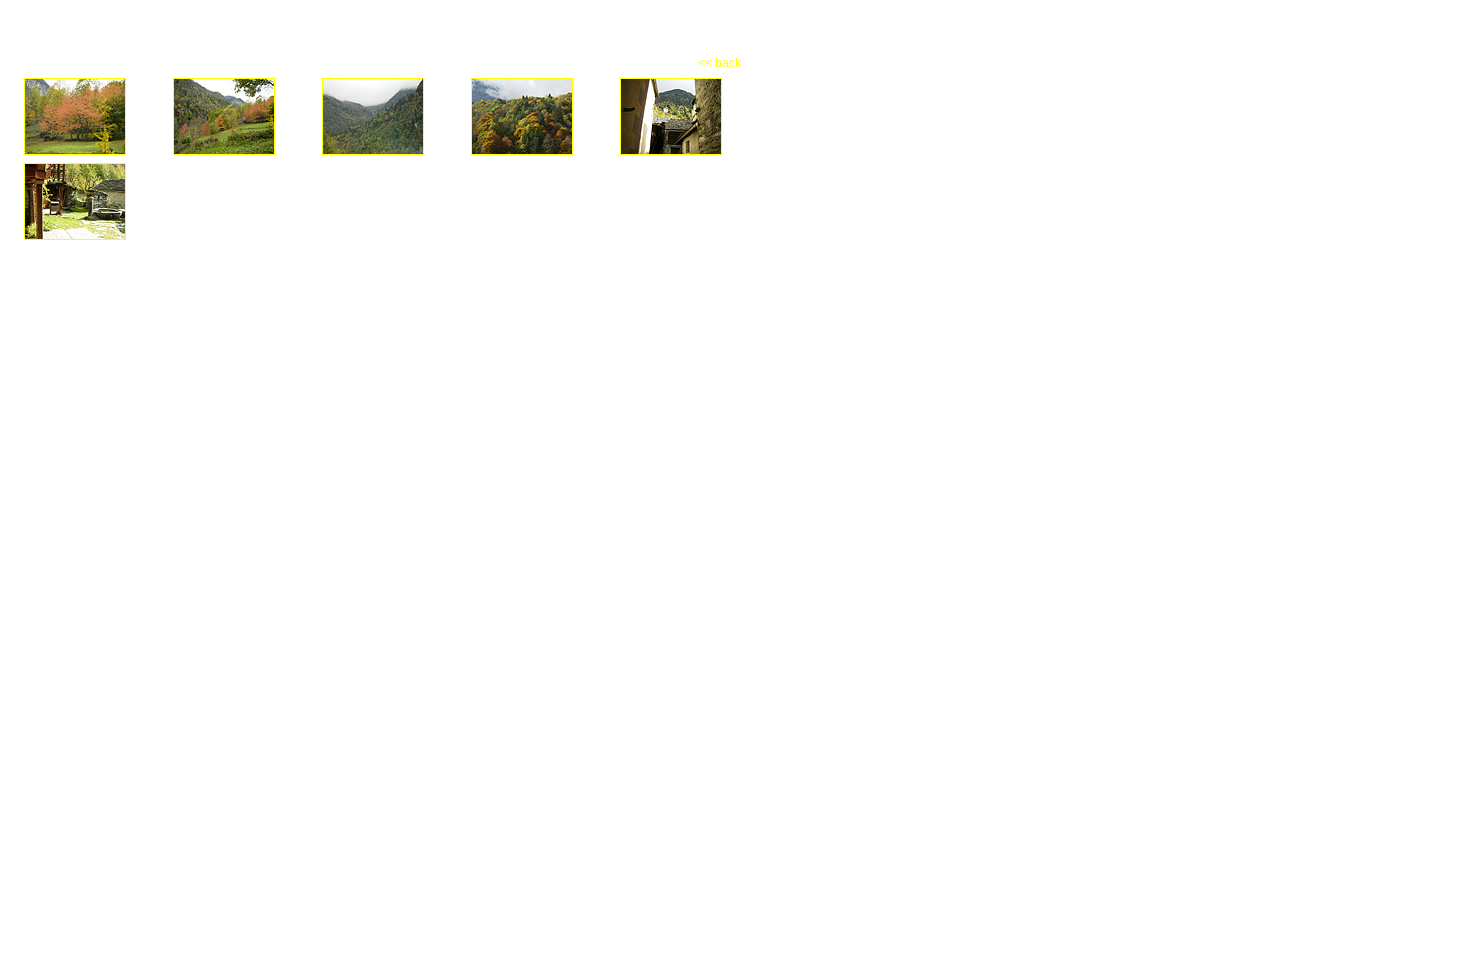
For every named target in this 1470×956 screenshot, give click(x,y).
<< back (719, 63)
